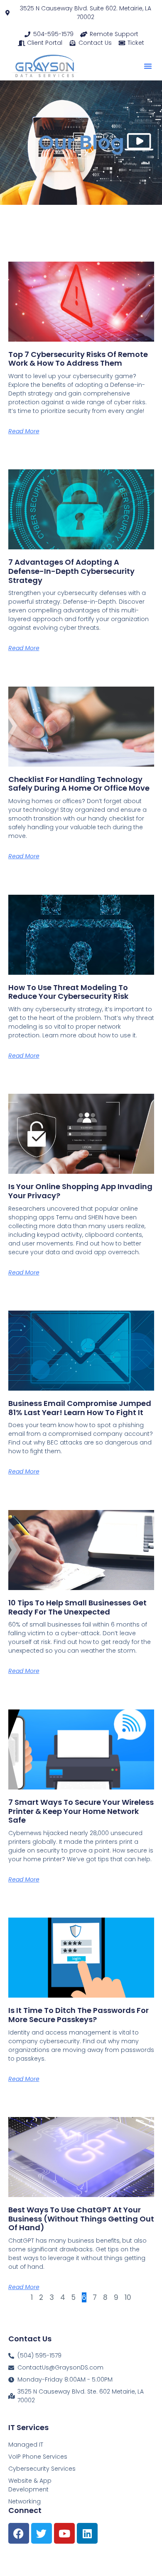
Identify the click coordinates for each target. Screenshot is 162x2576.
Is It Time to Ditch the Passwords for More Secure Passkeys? (79, 2015)
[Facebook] (19, 2533)
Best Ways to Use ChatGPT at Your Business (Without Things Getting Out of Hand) (81, 2219)
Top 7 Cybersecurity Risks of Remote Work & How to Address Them (78, 359)
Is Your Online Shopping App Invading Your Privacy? (80, 1191)
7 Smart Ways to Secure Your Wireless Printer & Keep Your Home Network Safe (81, 1811)
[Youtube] (64, 2533)
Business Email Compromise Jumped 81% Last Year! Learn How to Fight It (80, 1408)
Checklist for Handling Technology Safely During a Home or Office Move (79, 784)
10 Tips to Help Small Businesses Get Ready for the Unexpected (77, 1607)
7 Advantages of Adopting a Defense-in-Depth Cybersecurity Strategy (71, 571)
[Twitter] (42, 2533)
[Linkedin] (87, 2533)
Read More (24, 431)
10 (128, 2297)
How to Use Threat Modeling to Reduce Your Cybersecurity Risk (68, 992)
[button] (148, 66)
